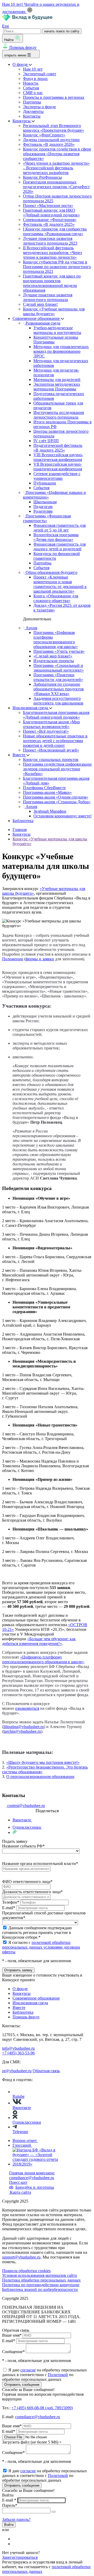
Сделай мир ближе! (40, 304)
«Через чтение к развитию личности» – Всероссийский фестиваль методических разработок (56, 168)
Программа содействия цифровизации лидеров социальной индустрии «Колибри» (57, 769)
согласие (28, 2370)
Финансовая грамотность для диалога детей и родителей (60, 547)
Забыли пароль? (16, 2519)
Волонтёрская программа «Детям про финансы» (56, 537)
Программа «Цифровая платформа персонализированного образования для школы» (56, 640)
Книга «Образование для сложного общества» (56, 598)
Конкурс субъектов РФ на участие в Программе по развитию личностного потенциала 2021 (57, 267)
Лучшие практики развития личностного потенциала (48, 297)
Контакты (32, 116)
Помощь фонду (23, 47)
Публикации (45, 483)
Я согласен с (41, 1947)
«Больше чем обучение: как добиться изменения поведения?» (39, 1641)
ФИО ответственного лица (27, 1882)
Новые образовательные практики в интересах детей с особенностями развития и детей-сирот (55, 741)
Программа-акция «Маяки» (47, 792)
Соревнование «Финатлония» (50, 220)
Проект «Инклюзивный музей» (51, 750)
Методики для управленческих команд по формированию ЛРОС (61, 351)
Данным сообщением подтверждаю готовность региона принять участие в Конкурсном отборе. (37, 1933)
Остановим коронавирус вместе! (63, 816)
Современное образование (37, 318)
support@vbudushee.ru (21, 2257)
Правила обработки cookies (26, 2271)
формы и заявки (40, 959)
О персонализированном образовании (40, 1777)
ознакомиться (27, 1708)
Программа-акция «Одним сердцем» (56, 797)
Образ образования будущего (51, 572)
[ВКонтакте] (16, 2539)
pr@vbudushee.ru (17, 2071)
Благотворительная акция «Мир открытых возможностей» (51, 724)
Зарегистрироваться (20, 2557)
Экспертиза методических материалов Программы (57, 387)
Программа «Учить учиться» (59, 651)
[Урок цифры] (47, 1786)
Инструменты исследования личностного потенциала (59, 415)
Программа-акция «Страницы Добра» (57, 802)
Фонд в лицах (35, 79)
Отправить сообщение (22, 2385)
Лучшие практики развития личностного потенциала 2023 (50, 241)
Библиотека (23, 821)
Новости (31, 83)
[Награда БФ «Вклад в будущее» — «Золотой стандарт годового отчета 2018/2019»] (36, 2164)
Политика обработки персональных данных (41, 2280)
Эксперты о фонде (39, 107)
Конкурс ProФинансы (42, 177)
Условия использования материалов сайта (39, 2275)
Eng (5, 26)
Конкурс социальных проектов (51, 759)
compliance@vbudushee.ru (32, 2178)
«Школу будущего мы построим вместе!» (43, 1762)
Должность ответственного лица (32, 1892)
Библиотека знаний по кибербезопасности (40, 2289)
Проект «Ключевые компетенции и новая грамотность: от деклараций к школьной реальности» (60, 584)
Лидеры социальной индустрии (51, 140)
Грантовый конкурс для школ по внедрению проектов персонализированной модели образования (52, 283)
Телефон (11, 1902)
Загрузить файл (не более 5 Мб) (30, 2442)
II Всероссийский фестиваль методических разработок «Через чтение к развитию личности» (52, 253)
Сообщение (13, 2352)
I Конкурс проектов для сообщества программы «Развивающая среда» (55, 231)
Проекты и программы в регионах (54, 97)
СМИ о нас (33, 93)
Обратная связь (46, 2071)
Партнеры (32, 102)
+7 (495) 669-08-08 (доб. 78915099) (42, 2408)
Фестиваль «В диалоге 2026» (49, 144)
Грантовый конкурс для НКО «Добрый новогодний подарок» (51, 213)
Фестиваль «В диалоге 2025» (49, 224)
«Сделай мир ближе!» (53, 656)
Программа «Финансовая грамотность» (47, 518)
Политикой (58, 2375)
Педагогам (43, 507)
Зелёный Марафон (50, 811)
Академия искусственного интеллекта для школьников (58, 701)
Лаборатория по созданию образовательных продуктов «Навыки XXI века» (59, 689)
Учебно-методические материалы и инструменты (57, 330)
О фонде (21, 64)
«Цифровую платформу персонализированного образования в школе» (43, 1659)
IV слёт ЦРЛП (46, 441)
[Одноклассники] (16, 2544)
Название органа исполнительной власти (40, 1864)
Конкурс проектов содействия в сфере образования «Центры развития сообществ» (57, 154)
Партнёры (42, 563)
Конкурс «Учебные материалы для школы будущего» (54, 311)
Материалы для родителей (57, 380)
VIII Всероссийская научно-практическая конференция (58, 457)
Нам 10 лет (33, 69)
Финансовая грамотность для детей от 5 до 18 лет (60, 528)
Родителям (43, 511)
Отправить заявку (18, 1970)
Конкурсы (22, 121)
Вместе (19, 755)
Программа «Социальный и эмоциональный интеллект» (59, 668)
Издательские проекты (54, 661)
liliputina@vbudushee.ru (24, 1727)
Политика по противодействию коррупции (41, 2285)
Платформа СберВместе (44, 788)
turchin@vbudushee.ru (22, 1731)
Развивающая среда (42, 323)
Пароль (10, 2505)
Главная (20, 830)
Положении (13, 959)
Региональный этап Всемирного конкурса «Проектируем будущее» (54, 128)
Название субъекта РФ (23, 1846)
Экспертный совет (40, 74)
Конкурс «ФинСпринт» (44, 135)
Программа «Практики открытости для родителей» (58, 677)
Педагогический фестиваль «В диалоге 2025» (58, 448)
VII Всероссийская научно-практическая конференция (58, 467)
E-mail (9, 1908)
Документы (33, 111)
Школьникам (45, 502)
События (31, 88)
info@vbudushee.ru (18, 2048)
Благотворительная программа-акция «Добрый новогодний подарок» (56, 715)
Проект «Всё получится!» (46, 731)
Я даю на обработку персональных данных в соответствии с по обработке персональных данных (45, 2375)
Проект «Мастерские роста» (48, 206)
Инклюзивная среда (31, 708)
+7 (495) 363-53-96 (18, 2053)
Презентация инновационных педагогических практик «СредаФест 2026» (56, 187)
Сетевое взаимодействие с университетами (57, 476)
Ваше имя (12, 2335)
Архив (31, 628)
